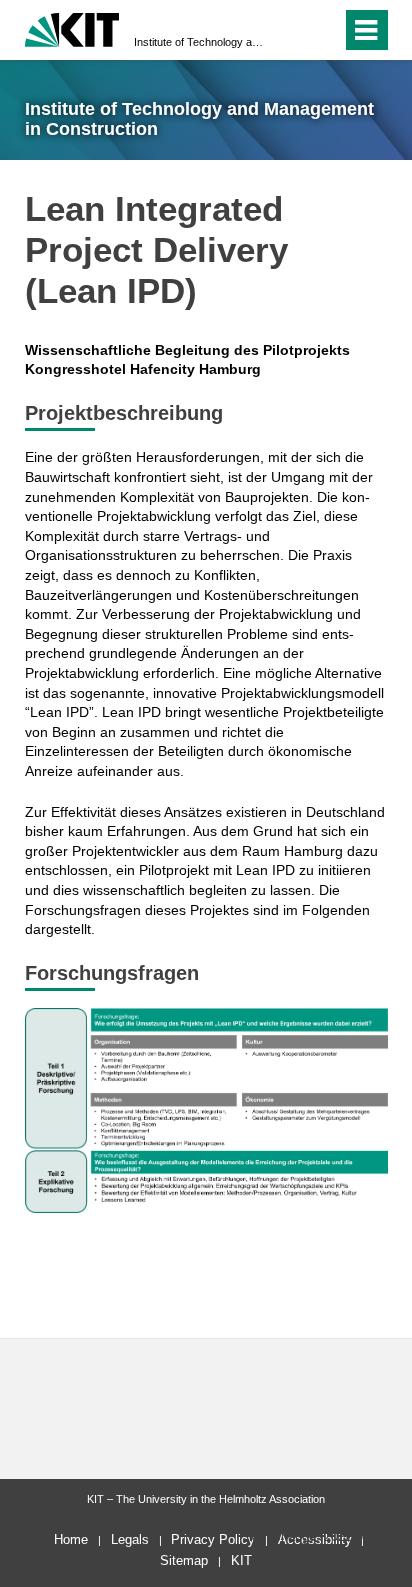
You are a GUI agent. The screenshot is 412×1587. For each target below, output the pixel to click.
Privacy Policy (213, 1539)
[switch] (290, 30)
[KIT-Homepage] (72, 27)
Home (71, 1539)
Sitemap (184, 1560)
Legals (130, 1539)
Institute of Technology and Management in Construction (200, 42)
